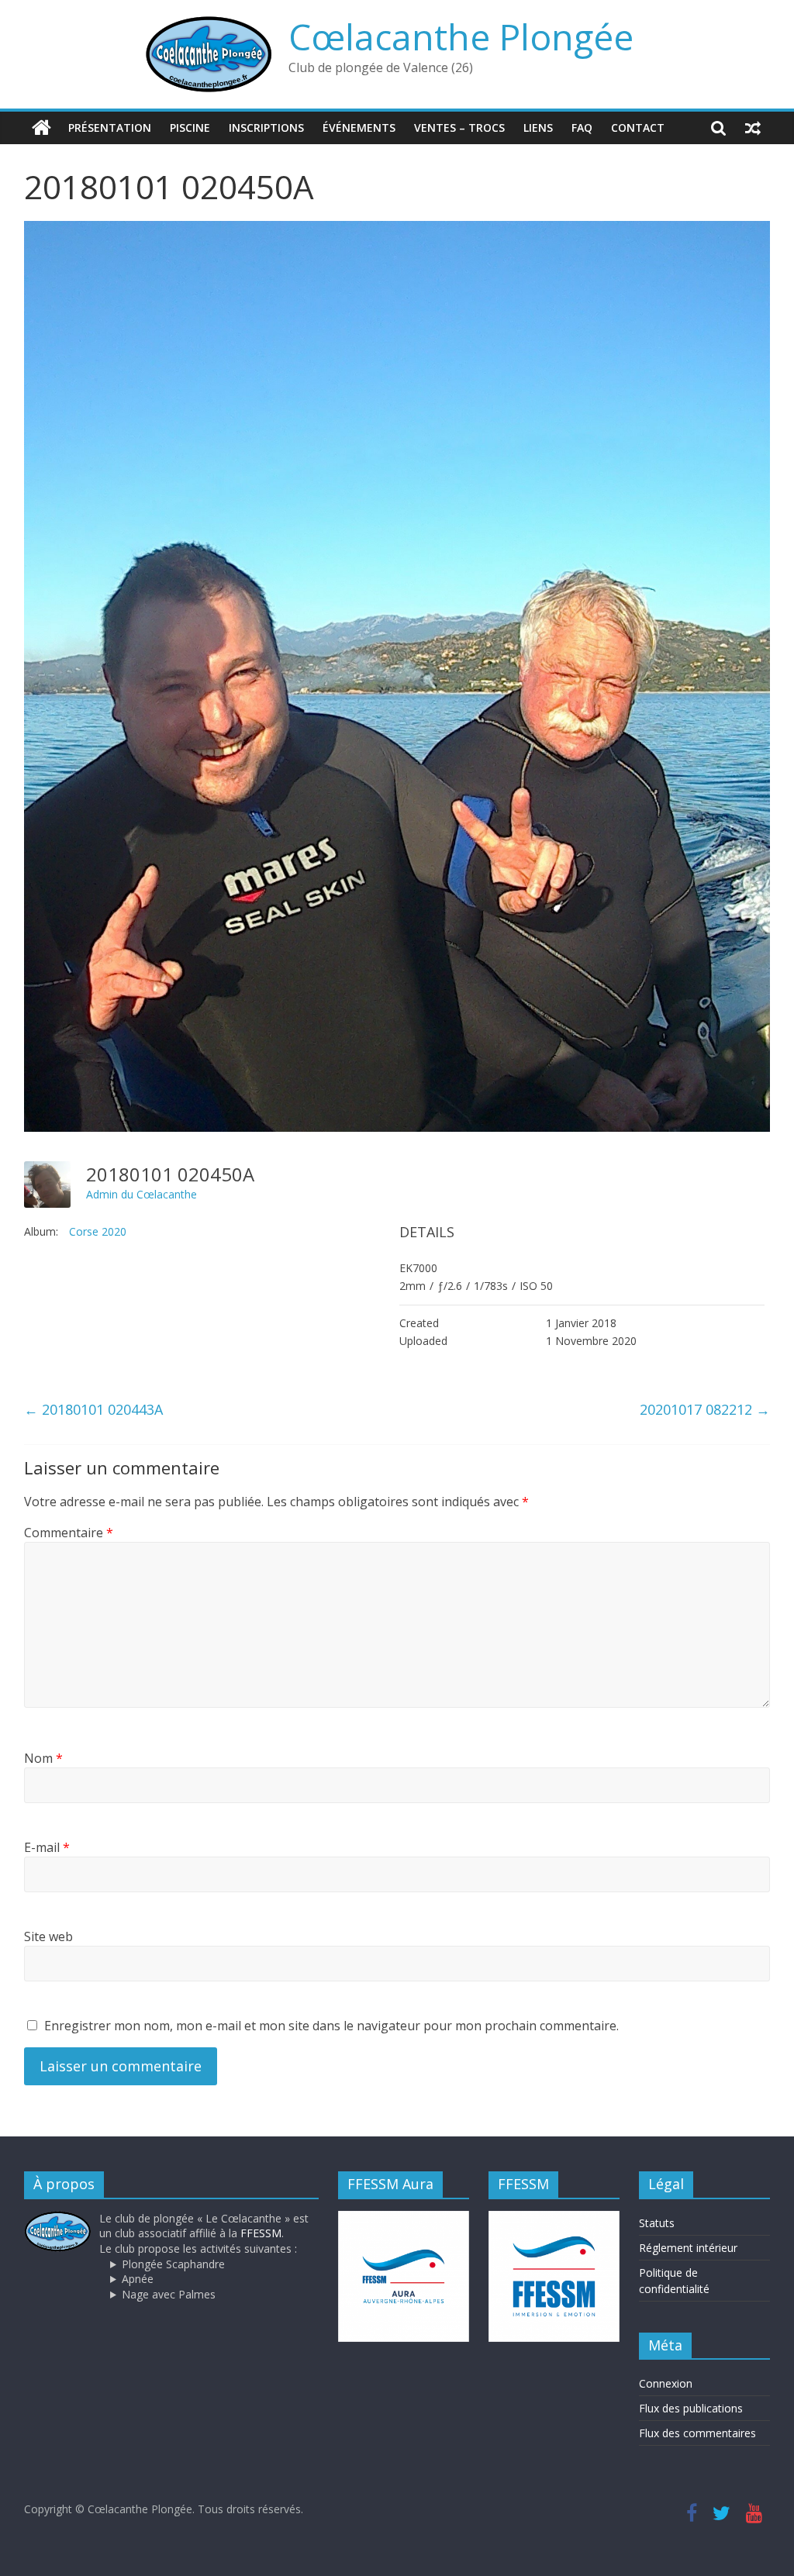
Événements (359, 128)
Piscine (190, 128)
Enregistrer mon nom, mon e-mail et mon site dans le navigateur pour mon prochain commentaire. (331, 2026)
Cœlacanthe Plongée (461, 36)
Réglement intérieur (688, 2248)
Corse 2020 (98, 1231)
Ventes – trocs (459, 128)
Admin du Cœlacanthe (142, 1194)
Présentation (110, 128)
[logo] (58, 2218)
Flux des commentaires (697, 2433)
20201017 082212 (705, 1409)
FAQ (582, 128)
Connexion (666, 2383)
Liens (538, 128)
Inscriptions (266, 128)
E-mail (47, 1847)
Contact (638, 128)
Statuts (657, 2223)
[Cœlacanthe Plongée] (41, 128)
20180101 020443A (93, 1409)
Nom (43, 1758)
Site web (48, 1936)
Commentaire (69, 1533)
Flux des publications (691, 2408)
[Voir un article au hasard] (753, 128)
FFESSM (261, 2233)
